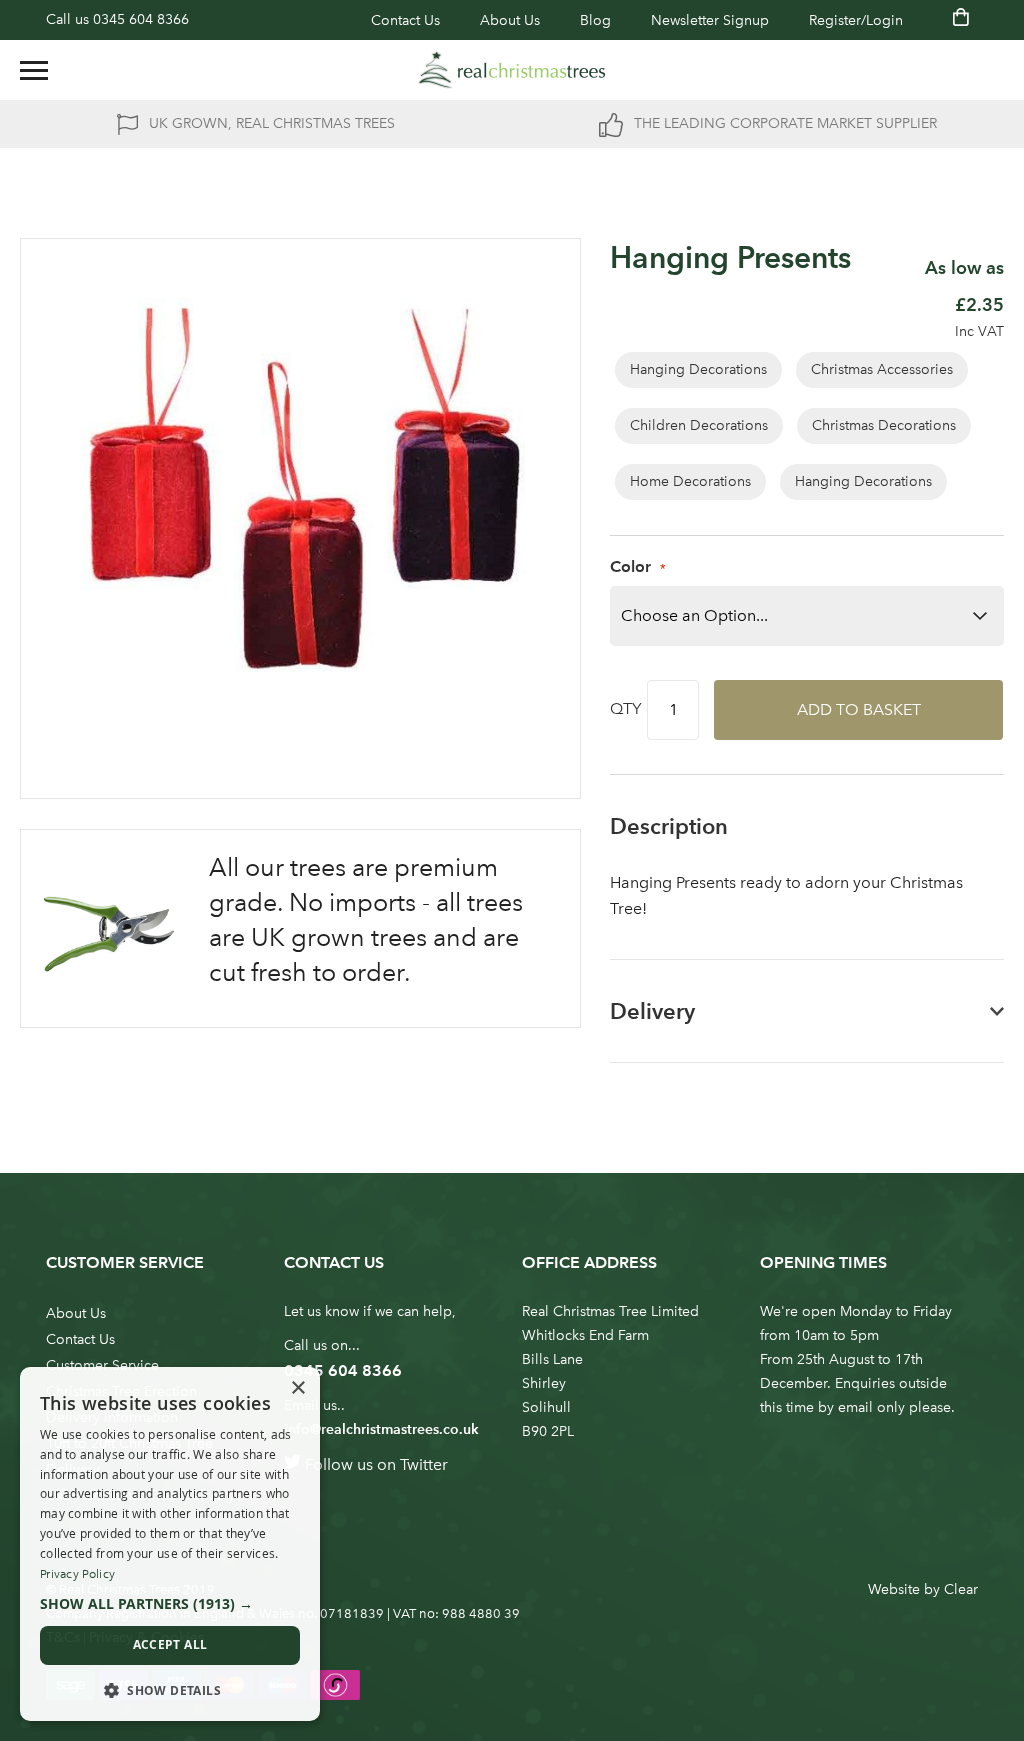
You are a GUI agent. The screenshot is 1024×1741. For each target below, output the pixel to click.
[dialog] (170, 1544)
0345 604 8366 (141, 19)
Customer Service (102, 1365)
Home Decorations (690, 481)
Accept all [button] (170, 1644)
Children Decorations (699, 425)
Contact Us (405, 20)
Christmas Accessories (882, 369)
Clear (961, 1589)
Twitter (424, 1464)
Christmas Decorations (884, 425)
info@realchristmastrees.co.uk (381, 1429)
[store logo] (512, 70)
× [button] (297, 1388)
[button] (170, 1604)
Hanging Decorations (698, 369)
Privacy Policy (77, 1574)
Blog (595, 20)
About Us (510, 20)
